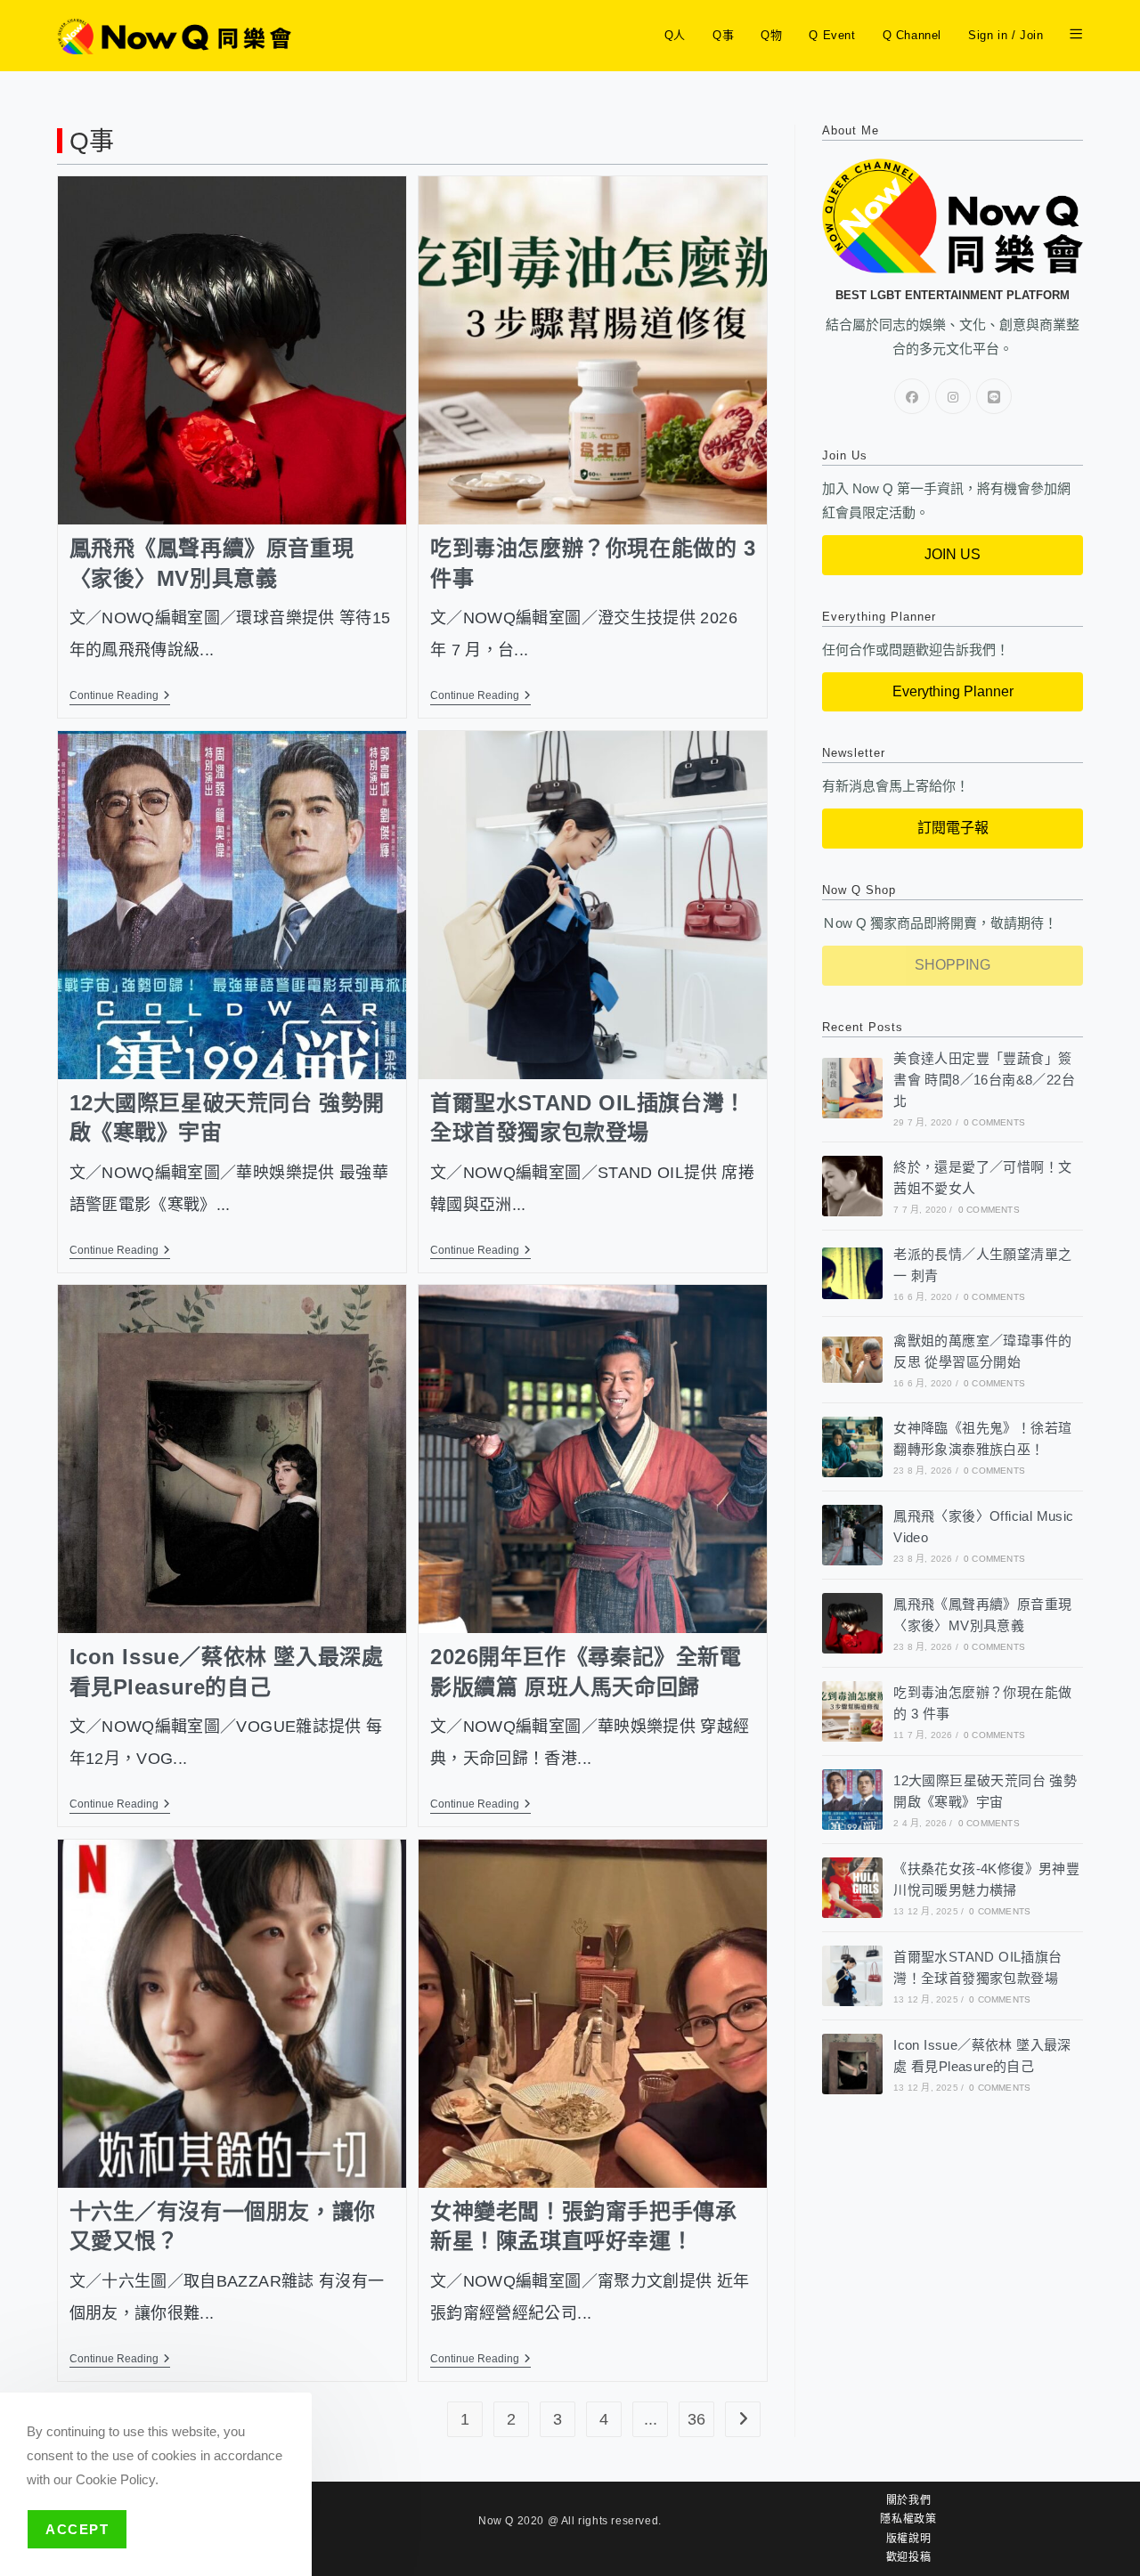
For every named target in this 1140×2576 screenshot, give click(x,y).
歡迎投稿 (908, 2557)
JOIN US (953, 554)
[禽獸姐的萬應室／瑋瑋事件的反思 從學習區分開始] (852, 1359)
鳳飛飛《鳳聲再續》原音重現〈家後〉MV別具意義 (212, 563)
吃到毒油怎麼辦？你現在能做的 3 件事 (593, 563)
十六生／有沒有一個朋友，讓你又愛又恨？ (223, 2227)
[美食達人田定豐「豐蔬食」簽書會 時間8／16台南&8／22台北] (852, 1088)
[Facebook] (912, 396)
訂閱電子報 (953, 828)
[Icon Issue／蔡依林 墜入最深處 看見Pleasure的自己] (852, 2064)
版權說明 (908, 2539)
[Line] (994, 396)
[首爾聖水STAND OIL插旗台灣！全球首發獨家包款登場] (852, 1976)
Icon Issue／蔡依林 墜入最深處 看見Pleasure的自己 (227, 1672)
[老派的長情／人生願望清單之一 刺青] (852, 1273)
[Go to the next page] (743, 2419)
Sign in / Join (1006, 35)
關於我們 (908, 2500)
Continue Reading (120, 695)
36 (696, 2419)
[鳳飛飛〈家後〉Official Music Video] (852, 1535)
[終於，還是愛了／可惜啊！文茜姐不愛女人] (852, 1186)
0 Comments (994, 1122)
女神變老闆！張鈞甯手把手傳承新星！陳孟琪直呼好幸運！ (583, 2227)
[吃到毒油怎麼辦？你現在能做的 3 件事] (852, 1711)
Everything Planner (953, 691)
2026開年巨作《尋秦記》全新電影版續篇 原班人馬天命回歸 (586, 1672)
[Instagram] (953, 396)
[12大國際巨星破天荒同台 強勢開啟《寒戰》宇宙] (852, 1800)
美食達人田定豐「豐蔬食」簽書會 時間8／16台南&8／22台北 (984, 1080)
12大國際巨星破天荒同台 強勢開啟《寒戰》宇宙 (228, 1118)
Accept (77, 2529)
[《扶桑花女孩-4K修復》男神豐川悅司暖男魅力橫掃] (852, 1888)
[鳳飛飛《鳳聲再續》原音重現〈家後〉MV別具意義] (852, 1623)
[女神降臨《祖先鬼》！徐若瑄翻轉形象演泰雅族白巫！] (852, 1447)
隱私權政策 (908, 2519)
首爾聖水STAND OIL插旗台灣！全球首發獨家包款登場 (588, 1118)
